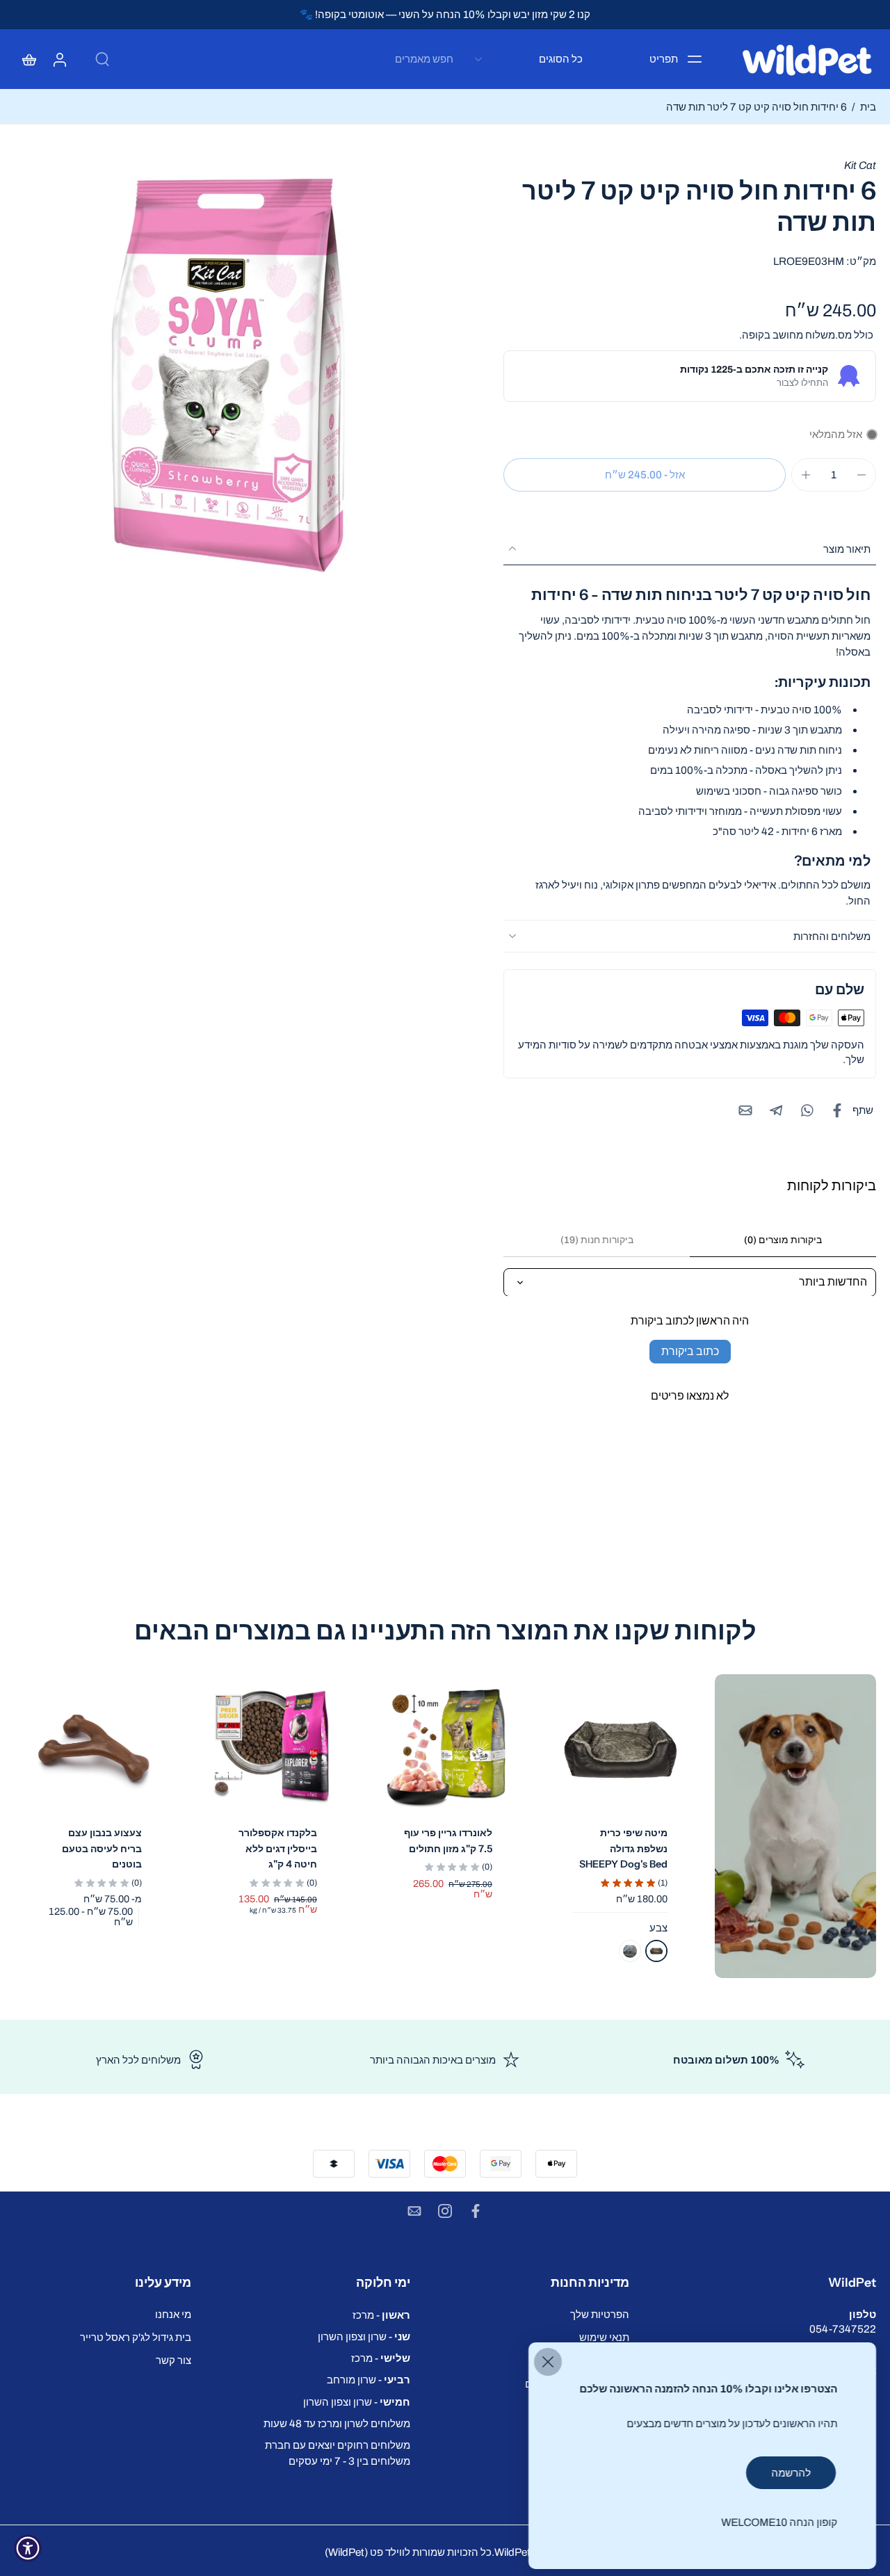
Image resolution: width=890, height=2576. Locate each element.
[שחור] (656, 1951)
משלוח (819, 335)
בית (868, 107)
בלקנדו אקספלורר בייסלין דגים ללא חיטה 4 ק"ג (278, 1848)
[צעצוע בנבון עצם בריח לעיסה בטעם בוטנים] (95, 1749)
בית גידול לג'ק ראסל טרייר (136, 2337)
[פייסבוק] (476, 2211)
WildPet (512, 2552)
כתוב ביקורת (690, 1351)
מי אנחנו (173, 2314)
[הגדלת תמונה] (229, 373)
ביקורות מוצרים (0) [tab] (783, 1240)
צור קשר (173, 2360)
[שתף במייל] (745, 1110)
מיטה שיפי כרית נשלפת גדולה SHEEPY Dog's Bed (623, 1848)
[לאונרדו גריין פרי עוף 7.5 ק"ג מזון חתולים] (445, 1749)
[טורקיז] (630, 1951)
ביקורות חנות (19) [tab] (597, 1240)
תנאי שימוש (604, 2337)
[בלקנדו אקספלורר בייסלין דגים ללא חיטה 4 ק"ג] (270, 1749)
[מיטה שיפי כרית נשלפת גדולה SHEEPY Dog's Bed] (620, 1749)
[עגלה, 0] (29, 59)
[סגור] (548, 2362)
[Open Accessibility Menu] (28, 2548)
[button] (645, 475)
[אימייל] (414, 2211)
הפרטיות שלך (600, 2314)
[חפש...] (102, 59)
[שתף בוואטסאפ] (807, 1110)
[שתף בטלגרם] (776, 1110)
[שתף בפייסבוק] (837, 1110)
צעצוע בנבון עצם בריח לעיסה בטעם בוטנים (102, 1848)
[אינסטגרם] (445, 2211)
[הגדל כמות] (806, 475)
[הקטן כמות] (861, 475)
